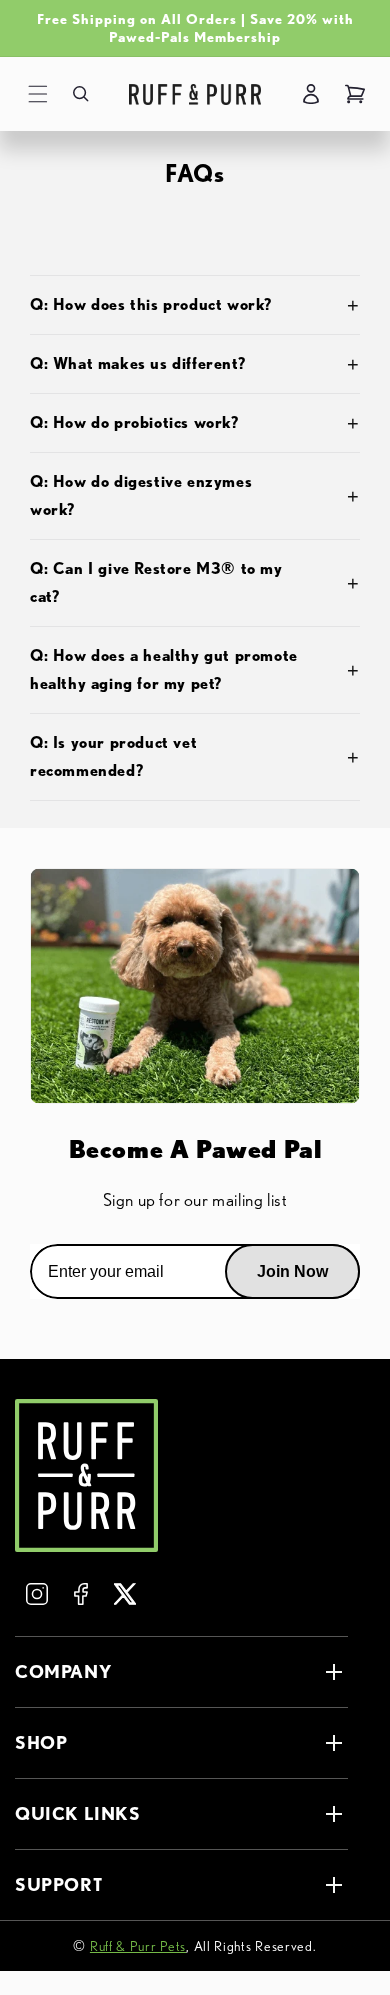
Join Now (292, 1271)
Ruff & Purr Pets (138, 1946)
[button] (38, 94)
